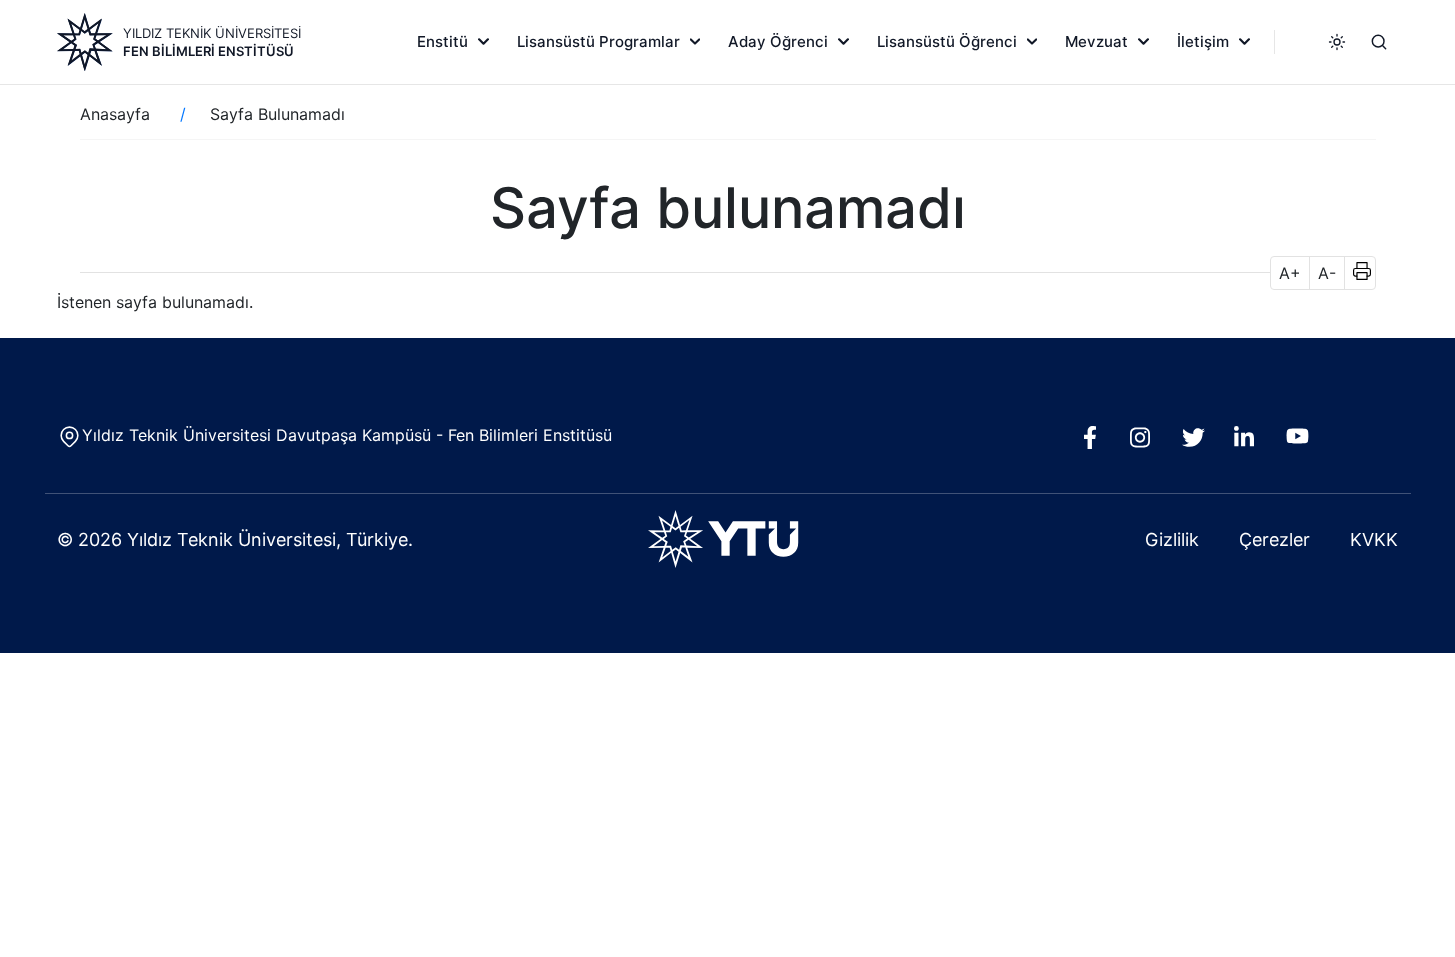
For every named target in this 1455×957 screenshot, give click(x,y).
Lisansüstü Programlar (598, 41)
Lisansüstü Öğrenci (947, 41)
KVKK (1374, 539)
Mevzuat (1096, 41)
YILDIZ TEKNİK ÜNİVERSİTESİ (212, 33)
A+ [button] (1290, 273)
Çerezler (1274, 539)
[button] (1355, 273)
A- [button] (1327, 273)
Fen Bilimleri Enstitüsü (208, 51)
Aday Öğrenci (778, 41)
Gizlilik (1172, 539)
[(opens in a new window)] (1094, 443)
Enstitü (442, 41)
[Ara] (1379, 42)
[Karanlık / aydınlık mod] (1337, 42)
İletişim (1203, 41)
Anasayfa (115, 114)
